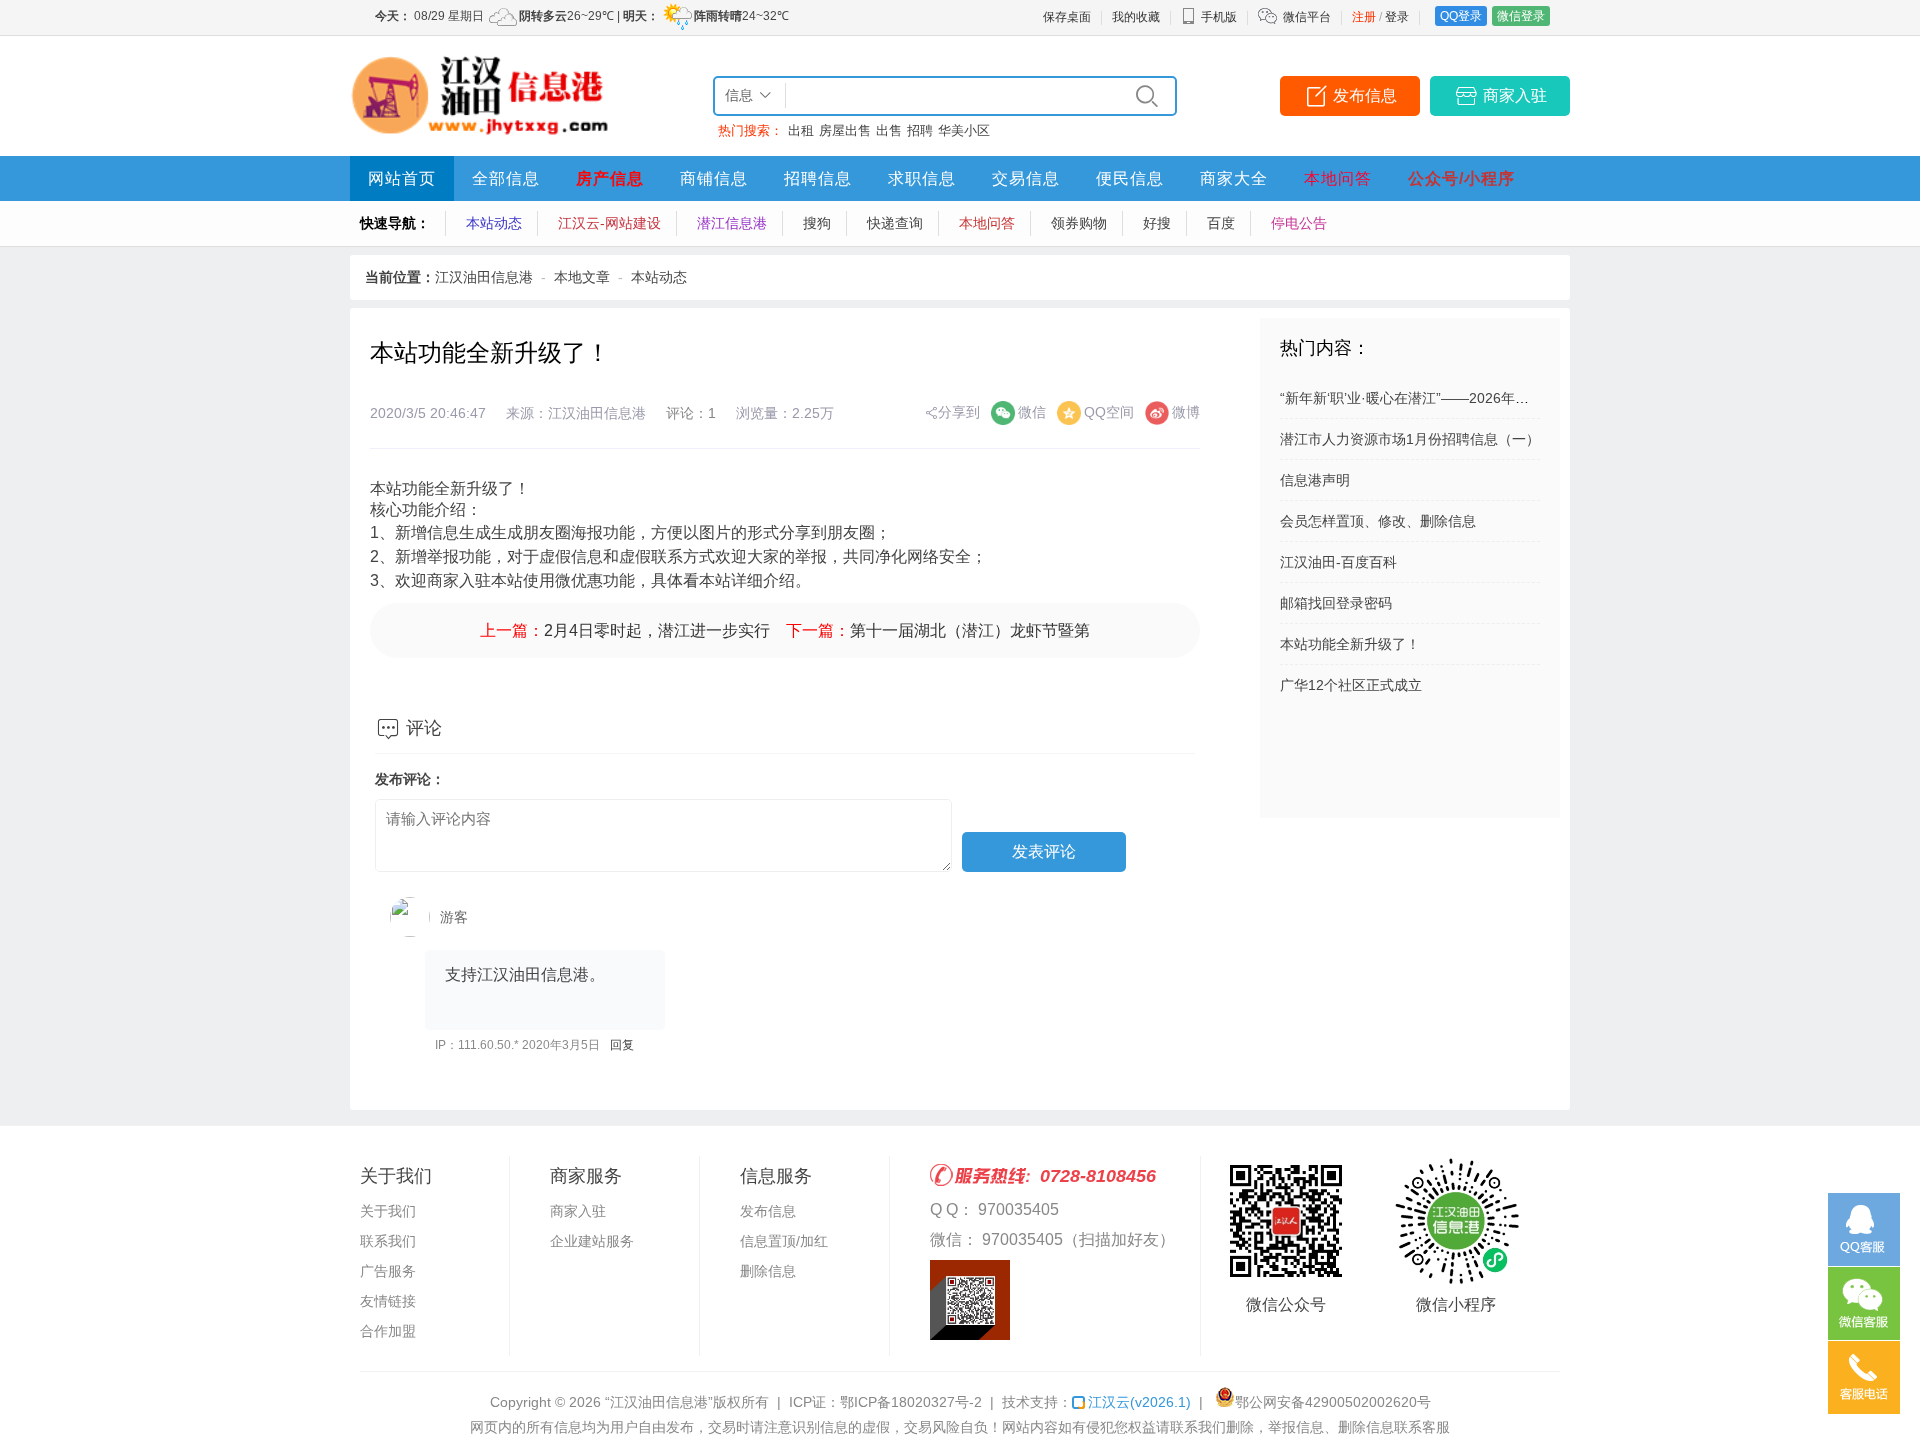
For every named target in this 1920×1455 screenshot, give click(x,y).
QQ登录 (1461, 16)
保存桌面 (1067, 17)
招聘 (920, 130)
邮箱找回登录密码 (1336, 603)
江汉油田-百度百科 (1338, 562)
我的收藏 (1136, 17)
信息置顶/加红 (784, 1241)
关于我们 (388, 1211)
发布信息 (1365, 95)
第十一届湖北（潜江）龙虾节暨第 (970, 630)
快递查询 (895, 223)
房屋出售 (845, 130)
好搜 (1157, 223)
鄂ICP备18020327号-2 (911, 1402)
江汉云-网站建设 (609, 223)
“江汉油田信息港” (659, 1402)
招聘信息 (818, 178)
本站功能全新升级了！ (1350, 644)
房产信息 (610, 178)
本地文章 (582, 277)
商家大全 (1234, 178)
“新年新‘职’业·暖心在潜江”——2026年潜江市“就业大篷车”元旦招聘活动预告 (1514, 398)
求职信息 (922, 178)
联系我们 (388, 1241)
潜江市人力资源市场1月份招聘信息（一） (1410, 439)
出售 (889, 130)
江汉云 (1139, 1402)
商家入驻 (1515, 95)
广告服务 (388, 1271)
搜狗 (817, 223)
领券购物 (1079, 223)
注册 (1364, 17)
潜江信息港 (732, 223)
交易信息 (1026, 178)
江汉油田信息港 (484, 277)
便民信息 (1130, 178)
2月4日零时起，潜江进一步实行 (657, 630)
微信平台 (1307, 17)
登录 (1397, 17)
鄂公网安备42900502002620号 (1333, 1402)
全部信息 (506, 178)
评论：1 (691, 413)
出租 (801, 130)
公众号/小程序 (1461, 178)
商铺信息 (714, 178)
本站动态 (494, 223)
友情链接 (388, 1301)
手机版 (1219, 17)
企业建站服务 (592, 1241)
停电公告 (1299, 223)
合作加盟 (388, 1331)
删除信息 (768, 1271)
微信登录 (1521, 16)
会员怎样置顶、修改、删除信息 (1378, 521)
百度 (1221, 223)
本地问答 (1338, 178)
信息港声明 (1315, 480)
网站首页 (402, 178)
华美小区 (964, 130)
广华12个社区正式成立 (1351, 685)
